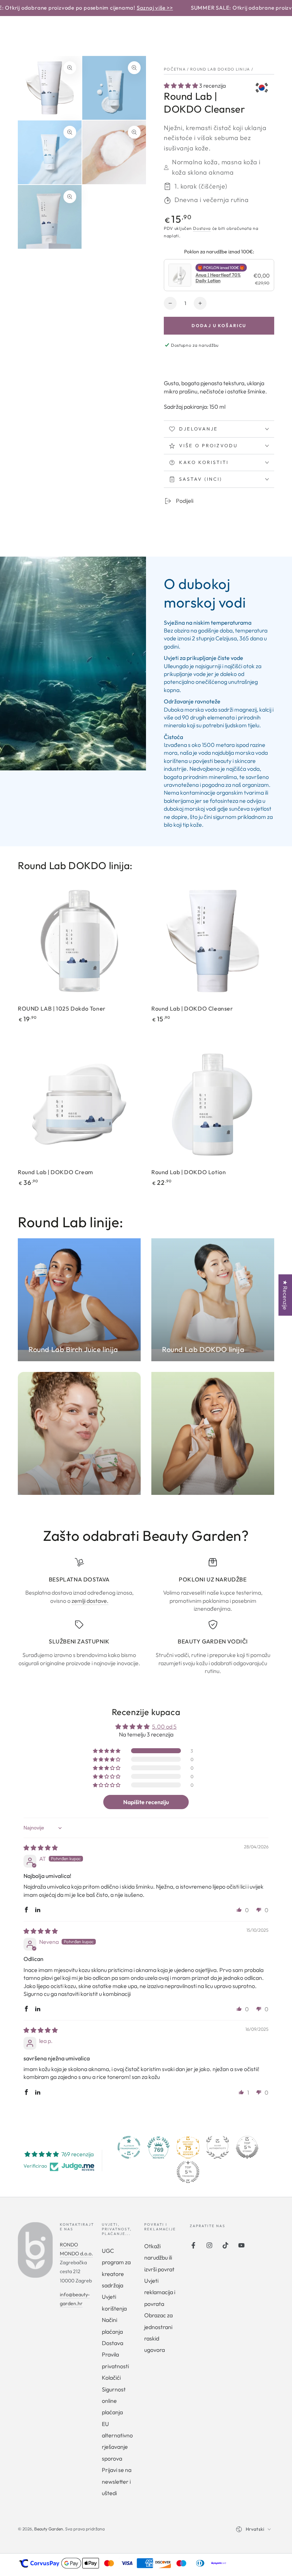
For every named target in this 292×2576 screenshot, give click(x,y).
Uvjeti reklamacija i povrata (160, 2292)
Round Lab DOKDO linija (220, 69)
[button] (181, 86)
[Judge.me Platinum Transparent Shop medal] (129, 2147)
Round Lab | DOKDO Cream (56, 1172)
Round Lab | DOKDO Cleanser (192, 1008)
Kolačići (111, 2378)
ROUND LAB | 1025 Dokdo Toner (62, 1008)
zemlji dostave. (90, 1601)
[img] (41, 1848)
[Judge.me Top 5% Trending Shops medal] (188, 2172)
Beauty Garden (49, 2529)
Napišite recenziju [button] (146, 1802)
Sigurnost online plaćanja (114, 2401)
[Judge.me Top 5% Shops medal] (247, 2147)
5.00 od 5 (164, 1726)
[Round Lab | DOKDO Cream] (79, 1104)
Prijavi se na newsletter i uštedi (117, 2481)
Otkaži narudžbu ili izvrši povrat (159, 2258)
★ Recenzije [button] (285, 1295)
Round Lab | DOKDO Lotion (189, 1172)
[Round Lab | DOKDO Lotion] (213, 1104)
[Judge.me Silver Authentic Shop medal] (218, 2147)
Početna (175, 69)
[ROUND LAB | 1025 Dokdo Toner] (79, 941)
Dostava (202, 228)
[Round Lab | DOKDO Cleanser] (213, 941)
